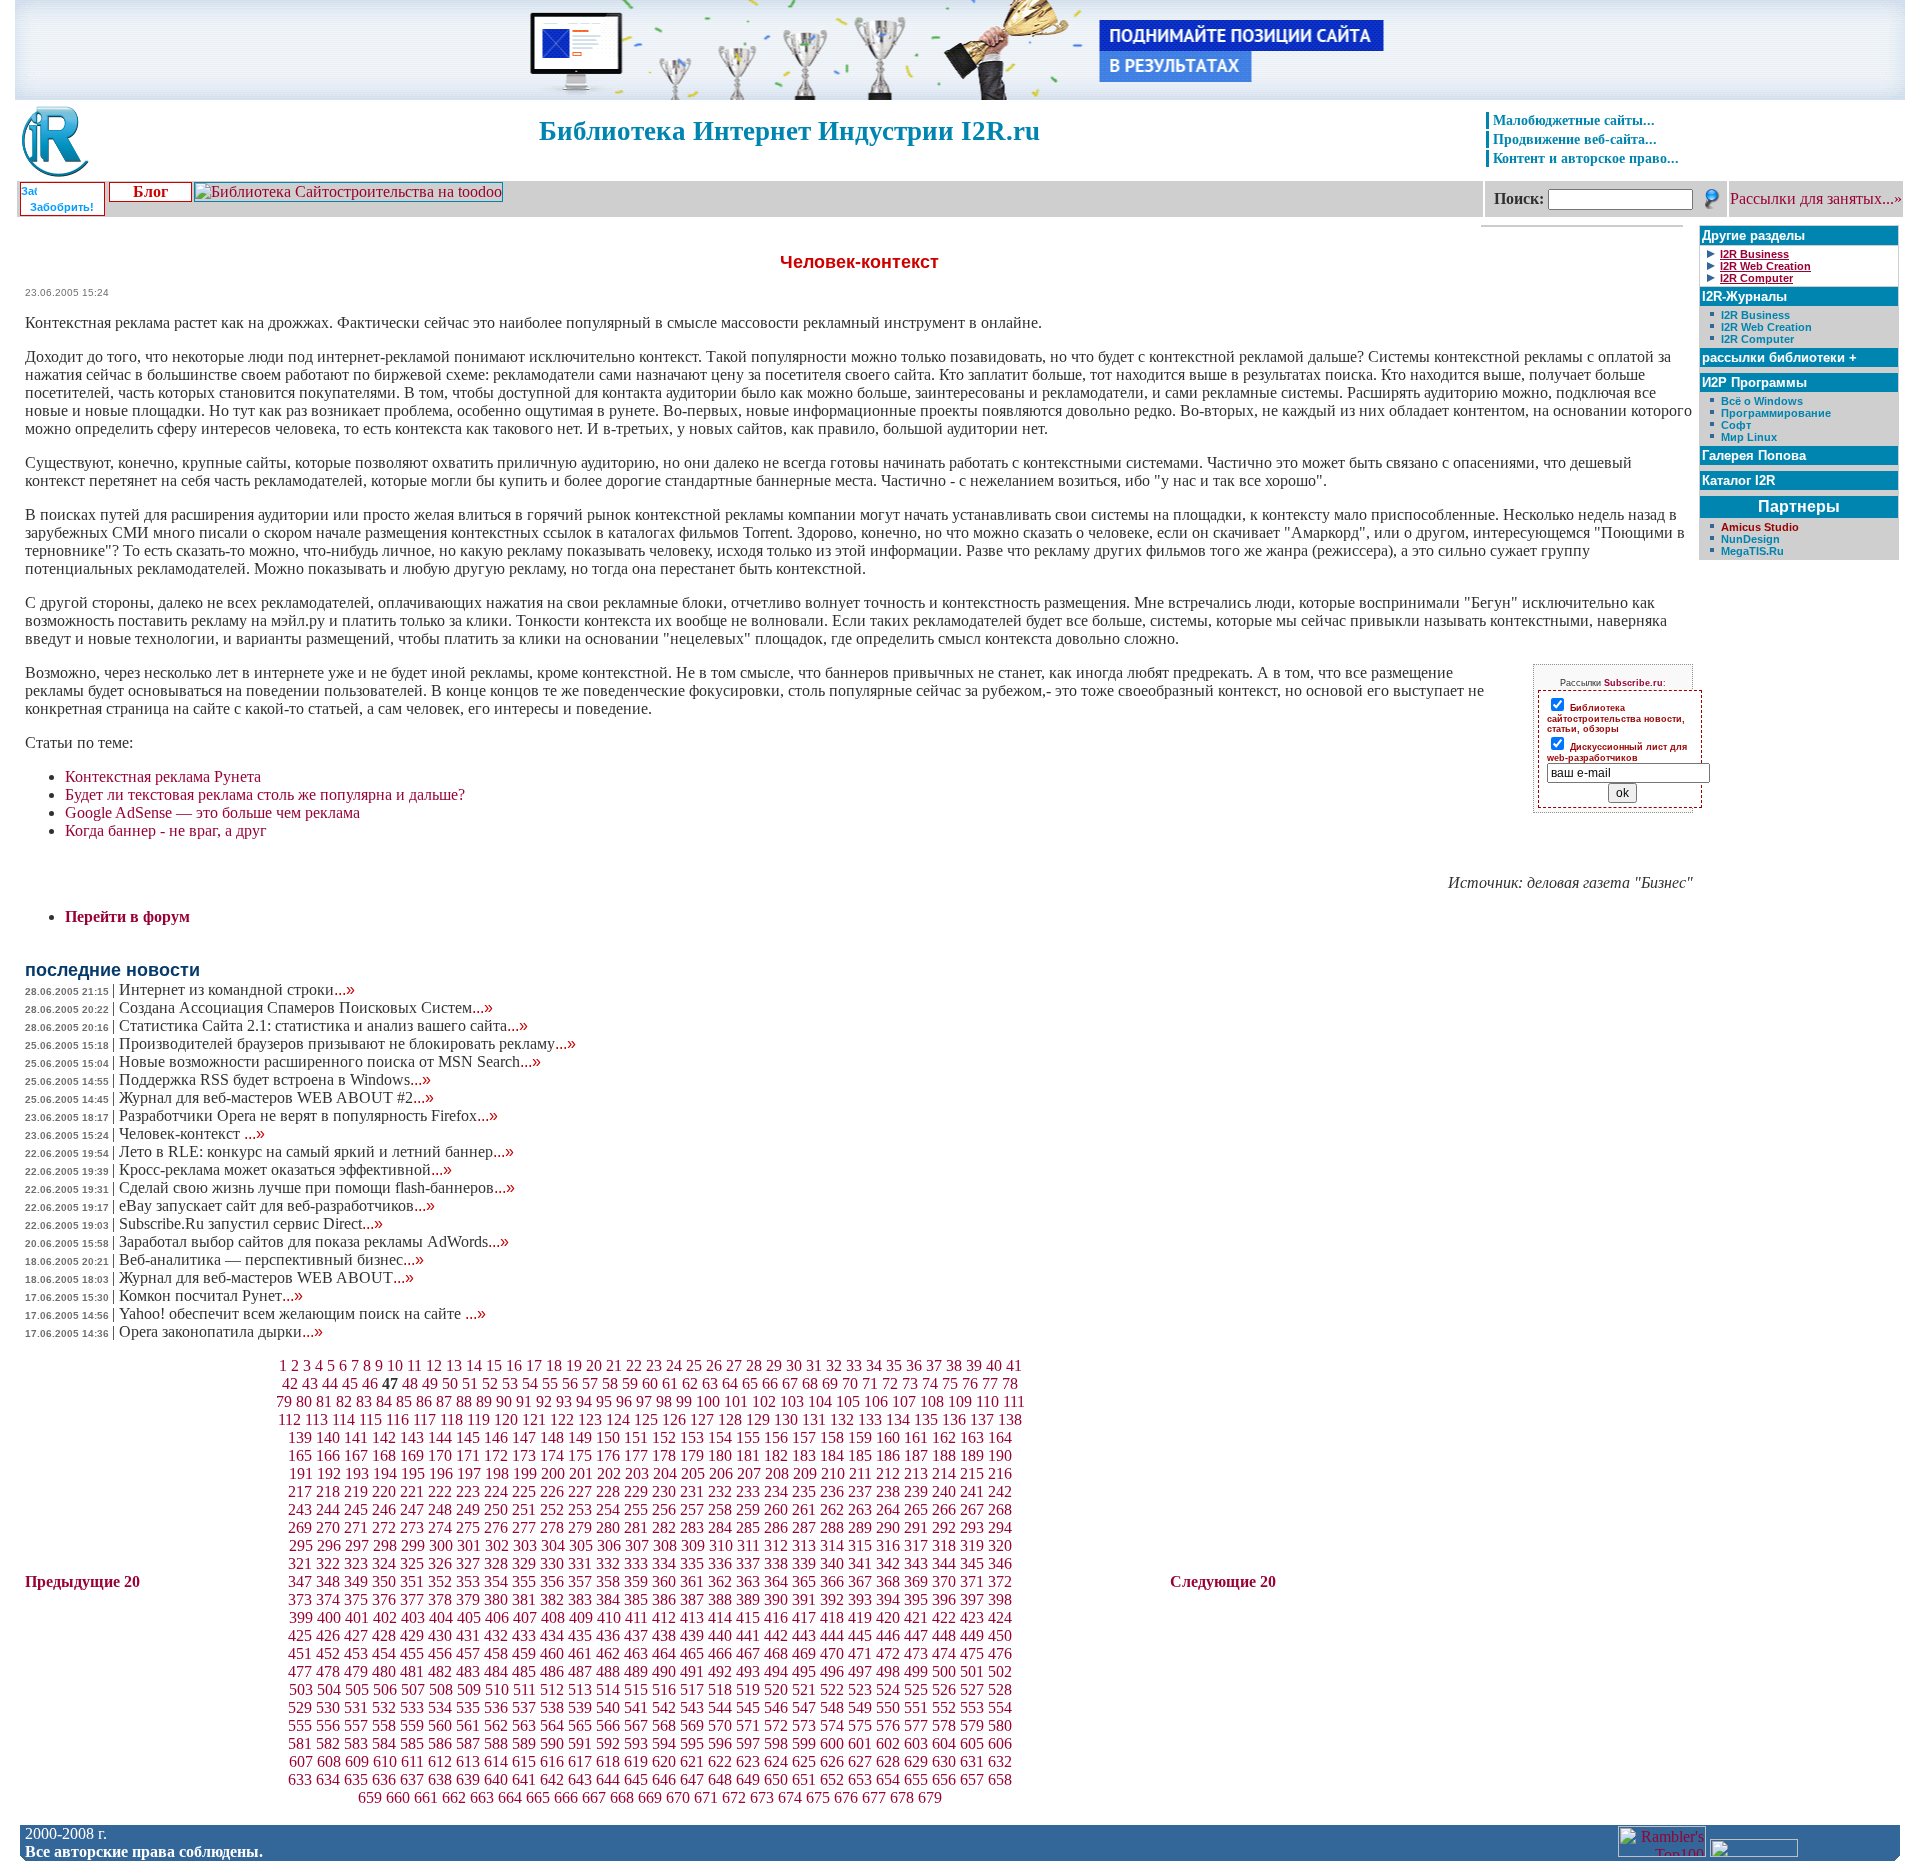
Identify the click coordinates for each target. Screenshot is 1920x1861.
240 (944, 1491)
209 (805, 1473)
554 (1000, 1707)
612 (440, 1761)
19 (574, 1365)
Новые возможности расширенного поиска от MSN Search (330, 1061)
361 (692, 1581)
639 (468, 1779)
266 (944, 1509)
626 (832, 1761)
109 (960, 1401)
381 (524, 1599)
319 (972, 1545)
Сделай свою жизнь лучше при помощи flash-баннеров (317, 1187)
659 (370, 1797)
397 (972, 1599)
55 (550, 1383)
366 (832, 1581)
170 (440, 1455)
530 (328, 1707)
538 (552, 1707)
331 (580, 1563)
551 (916, 1707)
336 (720, 1563)
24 (674, 1365)
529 (300, 1707)
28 (754, 1365)
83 (364, 1401)
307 (637, 1545)
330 (552, 1563)
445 (860, 1635)
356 (552, 1581)
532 (384, 1707)
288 (832, 1527)
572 (776, 1725)
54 (530, 1383)
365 (804, 1581)
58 (610, 1383)
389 (748, 1599)
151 (636, 1437)
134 (898, 1419)
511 (524, 1689)
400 (329, 1617)
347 (300, 1581)
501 (972, 1671)
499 (916, 1671)
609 (357, 1761)
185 (860, 1455)
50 (450, 1383)
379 (468, 1599)
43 (310, 1383)
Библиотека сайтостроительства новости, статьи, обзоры (1616, 718)
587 (468, 1743)
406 (497, 1617)
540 (608, 1707)
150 (608, 1437)
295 (301, 1545)
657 (972, 1779)
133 (870, 1419)
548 (832, 1707)
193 (357, 1473)
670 (678, 1797)
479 (356, 1671)
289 (860, 1527)
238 (888, 1491)
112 (289, 1419)
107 (904, 1401)
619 (636, 1761)
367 (860, 1581)
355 (524, 1581)
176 (608, 1455)
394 (888, 1599)
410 (609, 1617)
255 (636, 1509)
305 (581, 1545)
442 (776, 1635)
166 (328, 1455)
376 (384, 1599)
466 (720, 1653)
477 (300, 1671)
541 (636, 1707)
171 (468, 1455)
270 (328, 1527)
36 (914, 1365)
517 (692, 1689)
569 (692, 1725)
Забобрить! (62, 207)
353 (468, 1581)
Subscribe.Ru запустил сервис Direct (251, 1223)
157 (804, 1437)
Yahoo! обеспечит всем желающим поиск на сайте (302, 1313)
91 (524, 1401)
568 (664, 1725)
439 (692, 1635)
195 (413, 1473)
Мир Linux (1749, 437)
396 (944, 1599)
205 (693, 1473)
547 (804, 1707)
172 (496, 1455)
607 (301, 1761)
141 (356, 1437)
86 (424, 1401)
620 (664, 1761)
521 (804, 1689)
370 (944, 1581)
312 (776, 1545)
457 (468, 1653)
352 (440, 1581)
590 (552, 1743)
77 (990, 1383)
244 (328, 1509)
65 (750, 1383)
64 (730, 1383)
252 (552, 1509)
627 (860, 1761)
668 (622, 1797)
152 (664, 1437)
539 (580, 1707)
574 (832, 1725)
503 (301, 1689)
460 (552, 1653)
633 (300, 1779)
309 (693, 1545)
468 (776, 1653)
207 (749, 1473)
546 (776, 1707)
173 (524, 1455)
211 (860, 1473)
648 (720, 1779)
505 (357, 1689)
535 (468, 1707)
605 (972, 1743)
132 (842, 1419)
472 (888, 1653)
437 (636, 1635)
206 (721, 1473)
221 (412, 1491)
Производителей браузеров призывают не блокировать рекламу (347, 1043)
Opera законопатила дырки (221, 1331)
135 (926, 1419)
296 (329, 1545)
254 (608, 1509)
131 (814, 1419)
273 (412, 1527)
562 (496, 1725)
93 (564, 1401)
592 (608, 1743)
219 (356, 1491)
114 (343, 1419)
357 (580, 1581)
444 (832, 1635)
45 (350, 1383)
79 (284, 1401)
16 (514, 1365)
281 (636, 1527)
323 (356, 1563)
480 (384, 1671)
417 (804, 1617)
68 (810, 1383)
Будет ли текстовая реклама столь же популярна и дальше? (265, 794)
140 (328, 1437)
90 (504, 1401)
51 (470, 1383)
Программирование (1776, 413)
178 (664, 1455)
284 (720, 1527)
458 (496, 1653)
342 (888, 1563)
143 (412, 1437)
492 (720, 1671)
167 (356, 1455)
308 (665, 1545)
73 (910, 1383)
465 (692, 1653)
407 (525, 1617)
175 (580, 1455)
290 (888, 1527)
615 (524, 1761)
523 (860, 1689)
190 (1000, 1455)
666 (566, 1797)
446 (888, 1635)
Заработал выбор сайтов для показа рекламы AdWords (314, 1241)
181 (748, 1455)
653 (860, 1779)
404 (441, 1617)
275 (468, 1527)
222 (440, 1491)
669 (650, 1797)
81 (324, 1401)
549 (860, 1707)
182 (776, 1455)
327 (468, 1563)
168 (384, 1455)
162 (944, 1437)
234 (776, 1491)
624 (776, 1761)
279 (580, 1527)
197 (469, 1473)
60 (650, 1383)
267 (972, 1509)
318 (944, 1545)
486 (552, 1671)
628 (888, 1761)
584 (384, 1743)
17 (534, 1365)
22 (634, 1365)
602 (888, 1743)
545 (748, 1707)
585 (412, 1743)
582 (328, 1743)
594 (664, 1743)
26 (714, 1365)
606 (1000, 1743)
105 (848, 1401)
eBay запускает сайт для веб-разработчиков (277, 1205)
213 (916, 1473)
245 (356, 1509)
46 (370, 1383)
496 (832, 1671)
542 (664, 1707)
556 (328, 1725)
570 (720, 1725)
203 (637, 1473)
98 (664, 1401)
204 (665, 1473)
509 (469, 1689)
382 (552, 1599)
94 (584, 1401)
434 (552, 1635)
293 (972, 1527)
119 (478, 1419)
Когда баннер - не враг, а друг (166, 830)
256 (664, 1509)
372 (1000, 1581)
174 (552, 1455)
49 (430, 1383)
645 (636, 1779)
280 (608, 1527)
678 (902, 1797)
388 (720, 1599)
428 (384, 1635)
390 (776, 1599)
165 (300, 1455)
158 (832, 1437)
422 (944, 1617)
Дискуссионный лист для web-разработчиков (1617, 752)
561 (468, 1725)
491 (692, 1671)
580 (1000, 1725)
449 (972, 1635)
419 (860, 1617)
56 (570, 1383)
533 (412, 1707)
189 (972, 1455)
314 (832, 1545)
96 (624, 1401)
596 (720, 1743)
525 (916, 1689)
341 (860, 1563)
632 (1000, 1761)
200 (553, 1473)
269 (300, 1527)
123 (590, 1419)
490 (664, 1671)
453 (356, 1653)
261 (804, 1509)
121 (534, 1419)
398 (1000, 1599)
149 (580, 1437)
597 (748, 1743)
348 (328, 1581)
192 (329, 1473)
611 (412, 1761)
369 (916, 1581)
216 (1000, 1473)
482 (440, 1671)
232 (720, 1491)
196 (441, 1473)
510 (497, 1689)
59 (630, 1383)
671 (706, 1797)
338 (776, 1563)
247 (412, 1509)
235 (804, 1491)
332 (608, 1563)
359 (636, 1581)
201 (581, 1473)
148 (552, 1437)
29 (774, 1365)
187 (916, 1455)
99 (684, 1401)
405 (469, 1617)
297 (357, 1545)
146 (496, 1437)
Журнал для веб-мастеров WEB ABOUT (266, 1277)
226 (552, 1491)
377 (412, 1599)
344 (944, 1563)
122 (562, 1419)
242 (1000, 1491)
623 (748, 1761)
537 (524, 1707)
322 (328, 1563)
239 (916, 1491)
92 (544, 1401)
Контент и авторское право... (1586, 158)
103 (792, 1401)
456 (440, 1653)
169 (412, 1455)
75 (950, 1383)
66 (770, 1383)
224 (496, 1491)
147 (524, 1437)
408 (553, 1617)
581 (300, 1743)
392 (832, 1599)
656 (944, 1779)
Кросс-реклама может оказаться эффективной (285, 1169)
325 (412, 1563)
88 (464, 1401)
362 (720, 1581)
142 (384, 1437)
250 (496, 1509)
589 (524, 1743)
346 (1000, 1563)
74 (930, 1383)
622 (720, 1761)
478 (328, 1671)
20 (594, 1365)
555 (300, 1725)
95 (604, 1401)
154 (720, 1437)
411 (636, 1617)
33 (854, 1365)
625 (804, 1761)
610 (385, 1761)
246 (384, 1509)
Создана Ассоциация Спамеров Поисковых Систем (306, 1007)
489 (636, 1671)
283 (692, 1527)
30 (794, 1365)
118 (451, 1419)
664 (510, 1797)
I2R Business (1755, 315)
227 (580, 1491)
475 (972, 1653)
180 (720, 1455)
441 (748, 1635)
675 (818, 1797)
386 (664, 1599)
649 (748, 1779)
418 (832, 1617)
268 (1000, 1509)
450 (1000, 1635)
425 (300, 1635)
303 (525, 1545)
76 (970, 1383)
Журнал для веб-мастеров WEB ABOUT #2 (276, 1097)
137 (982, 1419)
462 (608, 1653)
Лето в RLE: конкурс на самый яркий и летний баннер (316, 1151)
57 (590, 1383)
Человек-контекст (192, 1133)
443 (804, 1635)
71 (870, 1383)
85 (404, 1401)
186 (888, 1455)
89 (484, 1401)
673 (762, 1797)
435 (580, 1635)
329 (524, 1563)
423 (972, 1617)
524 (888, 1689)
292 (944, 1527)
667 (594, 1797)
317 (916, 1545)
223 (468, 1491)
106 (876, 1401)
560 (440, 1725)
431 (468, 1635)
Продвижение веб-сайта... (1575, 139)
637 (412, 1779)
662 (454, 1797)
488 (608, 1671)
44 (330, 1383)
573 (804, 1725)
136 (954, 1419)
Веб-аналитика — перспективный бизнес (271, 1259)
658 (1000, 1779)
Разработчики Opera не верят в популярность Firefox (308, 1115)
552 (944, 1707)
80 (304, 1401)
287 (804, 1527)
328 (496, 1563)
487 (580, 1671)
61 (670, 1383)
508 (441, 1689)
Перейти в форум (127, 916)
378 (440, 1599)
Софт (1736, 425)
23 (654, 1365)
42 (290, 1383)
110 (987, 1401)
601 (860, 1743)
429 (412, 1635)
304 (553, 1545)
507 (413, 1689)
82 (344, 1401)
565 (580, 1725)
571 (748, 1725)
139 (300, 1437)
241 (972, 1491)
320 (1000, 1545)
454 (384, 1653)
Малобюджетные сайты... (1574, 120)
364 (776, 1581)
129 (758, 1419)
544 (720, 1707)
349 (356, 1581)
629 (916, 1761)
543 (692, 1707)
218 (328, 1491)
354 (496, 1581)
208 (777, 1473)
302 (497, 1545)
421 (916, 1617)
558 (384, 1725)
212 (888, 1473)
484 (496, 1671)
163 (972, 1437)
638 (440, 1779)
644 (608, 1779)
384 (608, 1599)
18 (554, 1365)
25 (694, 1365)
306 (609, 1545)
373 (300, 1599)
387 (692, 1599)
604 (944, 1743)
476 (1000, 1653)
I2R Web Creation (1766, 327)
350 (384, 1581)
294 (1000, 1527)
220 (384, 1491)
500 (944, 1671)
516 (664, 1689)
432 (496, 1635)
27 (734, 1365)
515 (636, 1689)
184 (832, 1455)
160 (888, 1437)
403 (413, 1617)
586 (440, 1743)
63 (710, 1383)
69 (830, 1383)
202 (609, 1473)
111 (1014, 1401)
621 (692, 1761)
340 (832, 1563)
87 (444, 1401)
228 (608, 1491)
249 (468, 1509)
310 (721, 1545)
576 (888, 1725)
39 (974, 1365)
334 (664, 1563)
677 (874, 1797)
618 (608, 1761)
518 (720, 1689)
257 (692, 1509)
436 (608, 1635)
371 (972, 1581)
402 (385, 1617)
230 (664, 1491)
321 (300, 1563)
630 (944, 1761)
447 (916, 1635)
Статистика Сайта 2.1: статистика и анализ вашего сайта (323, 1025)
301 (469, 1545)
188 (944, 1455)
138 (1010, 1419)
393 (860, 1599)
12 (434, 1365)
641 (524, 1779)
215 (972, 1473)
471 (860, 1653)
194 (385, 1473)
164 (1000, 1437)
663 (482, 1797)
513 (580, 1689)
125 (646, 1419)
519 (748, 1689)
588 (496, 1743)
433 (524, 1635)
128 (730, 1419)
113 (316, 1419)
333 (636, 1563)
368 (888, 1581)
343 (916, 1563)
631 (972, 1761)
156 (776, 1437)
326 (440, 1563)
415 (748, 1617)
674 (790, 1797)
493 (748, 1671)
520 (776, 1689)
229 (636, 1491)
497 (860, 1671)
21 (614, 1365)
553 (972, 1707)
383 (580, 1599)
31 (814, 1365)
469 (804, 1653)
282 (664, 1527)
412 (664, 1617)
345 (972, 1563)
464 (664, 1653)
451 (300, 1653)
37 (934, 1365)
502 (1000, 1671)
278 (552, 1527)
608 (329, 1761)
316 (888, 1545)
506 (385, 1689)
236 (832, 1491)
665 (538, 1797)
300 (441, 1545)
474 (944, 1653)
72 (890, 1383)
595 (692, 1743)
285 (748, 1527)
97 (644, 1401)
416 (776, 1617)
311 (748, 1545)
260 (776, 1509)
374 (328, 1599)
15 (494, 1365)
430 (440, 1635)
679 (930, 1797)
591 (580, 1743)
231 (692, 1491)
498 (888, 1671)
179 (692, 1455)
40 (994, 1365)
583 (356, 1743)
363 (748, 1581)
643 (580, 1779)
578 (944, 1725)
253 (580, 1509)
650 (776, 1779)
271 (356, 1527)
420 (888, 1617)
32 (834, 1365)
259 (748, 1509)
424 (1000, 1617)
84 (384, 1401)
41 (1014, 1365)
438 (664, 1635)
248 (440, 1509)
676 (846, 1797)
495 (804, 1671)
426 (328, 1635)
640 (496, 1779)
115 (370, 1419)
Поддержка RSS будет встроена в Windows (275, 1079)
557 (356, 1725)
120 (506, 1419)
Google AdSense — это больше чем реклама (212, 812)
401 (357, 1617)
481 (412, 1671)
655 (916, 1779)
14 (474, 1365)
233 (748, 1491)
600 (832, 1743)
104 (820, 1401)
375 (356, 1599)
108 (932, 1401)
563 (524, 1725)
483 (468, 1671)
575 (860, 1725)
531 (356, 1707)
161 (916, 1437)
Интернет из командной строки (237, 989)
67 (790, 1383)
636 (384, 1779)
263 (860, 1509)
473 (916, 1653)
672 (734, 1797)
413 (692, 1617)
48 (410, 1383)
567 (636, 1725)
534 (440, 1707)
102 (764, 1401)
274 (440, 1527)
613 (468, 1761)
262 (832, 1509)
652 (832, 1779)
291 (916, 1527)
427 (356, 1635)
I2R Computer (1757, 339)
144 (440, 1437)
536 (496, 1707)
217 (300, 1491)
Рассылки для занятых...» (1816, 198)
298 (385, 1545)
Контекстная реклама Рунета (163, 776)
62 (690, 1383)
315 (860, 1545)
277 (524, 1527)
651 (804, 1779)
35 (894, 1365)
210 (833, 1473)
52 (490, 1383)
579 (972, 1725)
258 (720, 1509)
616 (552, 1761)
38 (954, 1365)
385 (636, 1599)
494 (776, 1671)
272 (384, 1527)
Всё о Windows (1762, 401)
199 (525, 1473)
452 (328, 1653)
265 (916, 1509)
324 (384, 1563)
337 (748, 1563)
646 (664, 1779)
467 (748, 1653)
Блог (150, 191)
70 (850, 1383)
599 (804, 1743)
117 (424, 1419)
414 (720, 1617)
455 (412, 1653)
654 (888, 1779)
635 (356, 1779)
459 (524, 1653)
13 (454, 1365)
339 (804, 1563)
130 (786, 1419)
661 (426, 1797)
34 (874, 1365)
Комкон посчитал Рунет (211, 1295)
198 (497, 1473)
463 (636, 1653)
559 (412, 1725)
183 (804, 1455)
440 (720, 1635)
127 (702, 1419)
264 (888, 1509)
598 (776, 1743)
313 (804, 1545)
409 (581, 1617)
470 (832, 1653)
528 (1000, 1689)
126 (674, 1419)
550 (888, 1707)
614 (496, 1761)
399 (301, 1617)
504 (329, 1689)
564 (552, 1725)
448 (944, 1635)
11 (414, 1365)
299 (413, 1545)
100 (708, 1401)
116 (397, 1419)
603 (916, 1743)
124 (618, 1419)
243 (300, 1509)
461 (580, 1653)
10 (395, 1365)
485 (524, 1671)
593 (636, 1743)
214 (944, 1473)
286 (776, 1527)
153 (692, 1437)
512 (552, 1689)
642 (552, 1779)
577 (916, 1725)
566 (608, 1725)
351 (412, 1581)
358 (608, 1581)
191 (301, 1473)
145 (468, 1437)
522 (832, 1689)
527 (972, 1689)
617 (580, 1761)
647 (692, 1779)
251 (524, 1509)
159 (860, 1437)
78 (1010, 1383)
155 (748, 1437)
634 (328, 1779)
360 (664, 1581)
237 (860, 1491)
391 (804, 1599)
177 (636, 1455)
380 (496, 1599)
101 (736, 1401)
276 (496, 1527)
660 (398, 1797)
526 (944, 1689)
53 (510, 1383)
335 (692, 1563)
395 (916, 1599)
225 (524, 1491)
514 (608, 1689)
